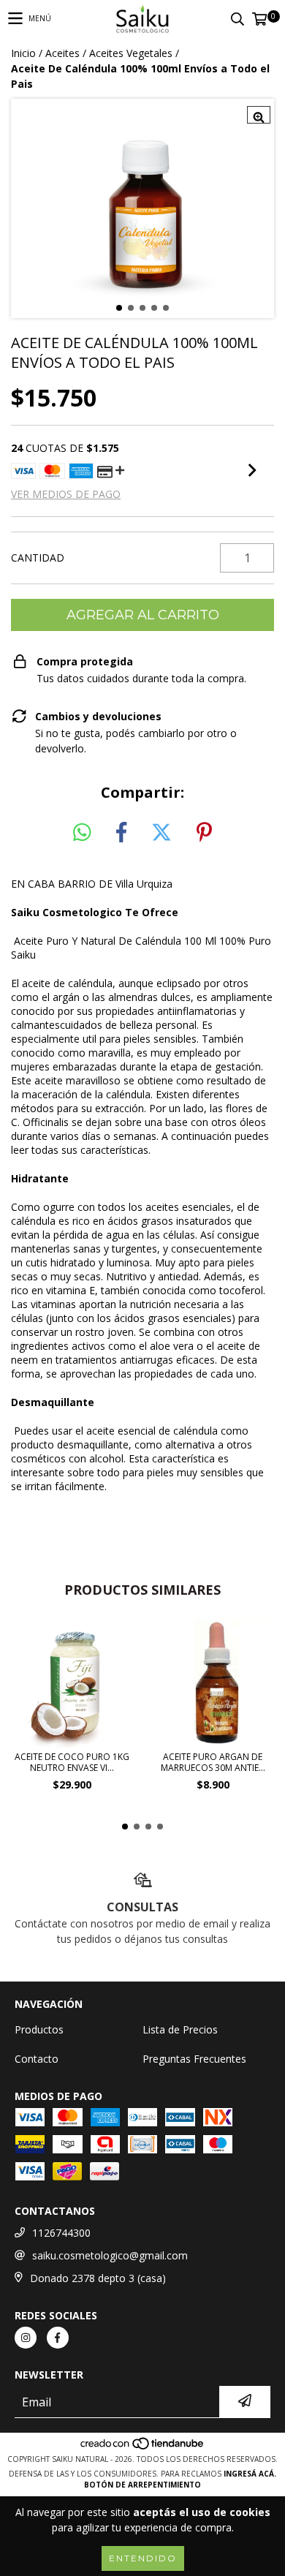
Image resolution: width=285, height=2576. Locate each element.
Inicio (23, 53)
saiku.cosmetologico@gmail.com (110, 2255)
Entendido (143, 2558)
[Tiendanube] (143, 2448)
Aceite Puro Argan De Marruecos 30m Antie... (213, 1762)
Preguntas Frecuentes (194, 2059)
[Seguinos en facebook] (58, 2338)
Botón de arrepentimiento (142, 2485)
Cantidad (38, 558)
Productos (39, 2029)
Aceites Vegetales (131, 53)
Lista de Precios (180, 2029)
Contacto (37, 2059)
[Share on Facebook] (121, 833)
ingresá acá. (250, 2474)
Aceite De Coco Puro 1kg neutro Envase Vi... (72, 1762)
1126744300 (61, 2233)
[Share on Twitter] (161, 833)
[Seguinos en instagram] (26, 2338)
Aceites (62, 53)
